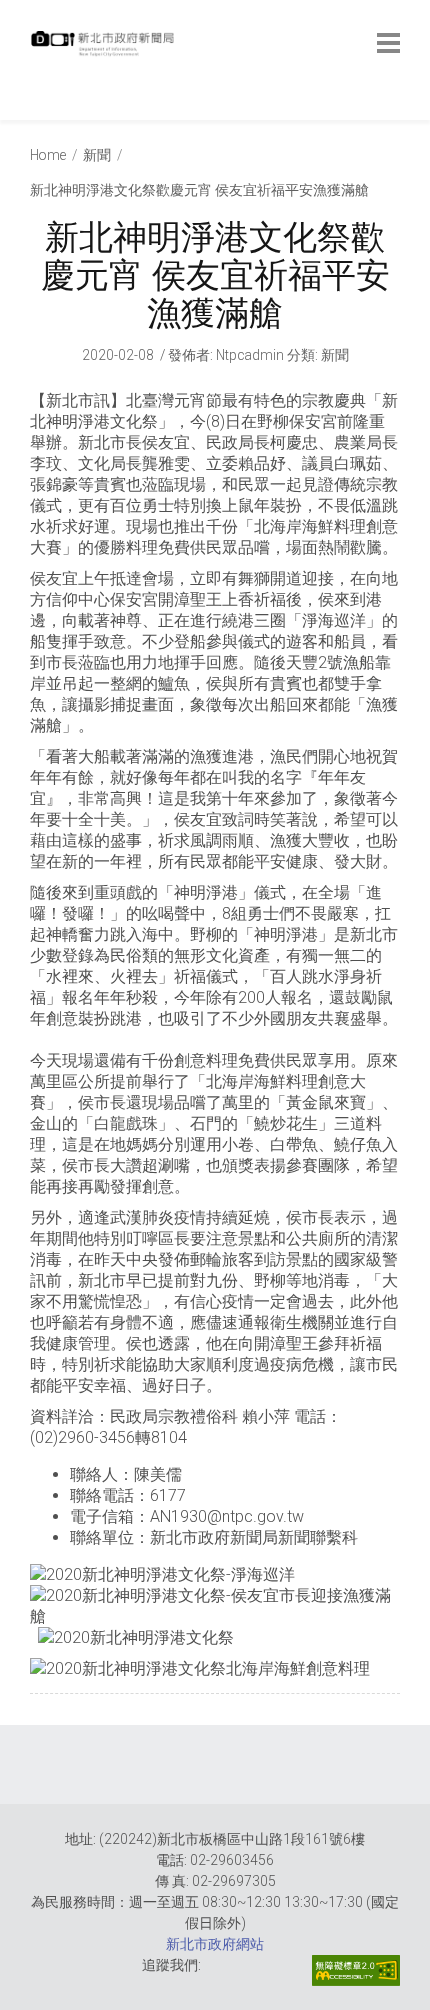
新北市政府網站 (215, 1944)
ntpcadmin (250, 355)
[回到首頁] (105, 49)
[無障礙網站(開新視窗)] (356, 1970)
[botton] (388, 43)
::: (34, 109)
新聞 (97, 155)
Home (48, 155)
